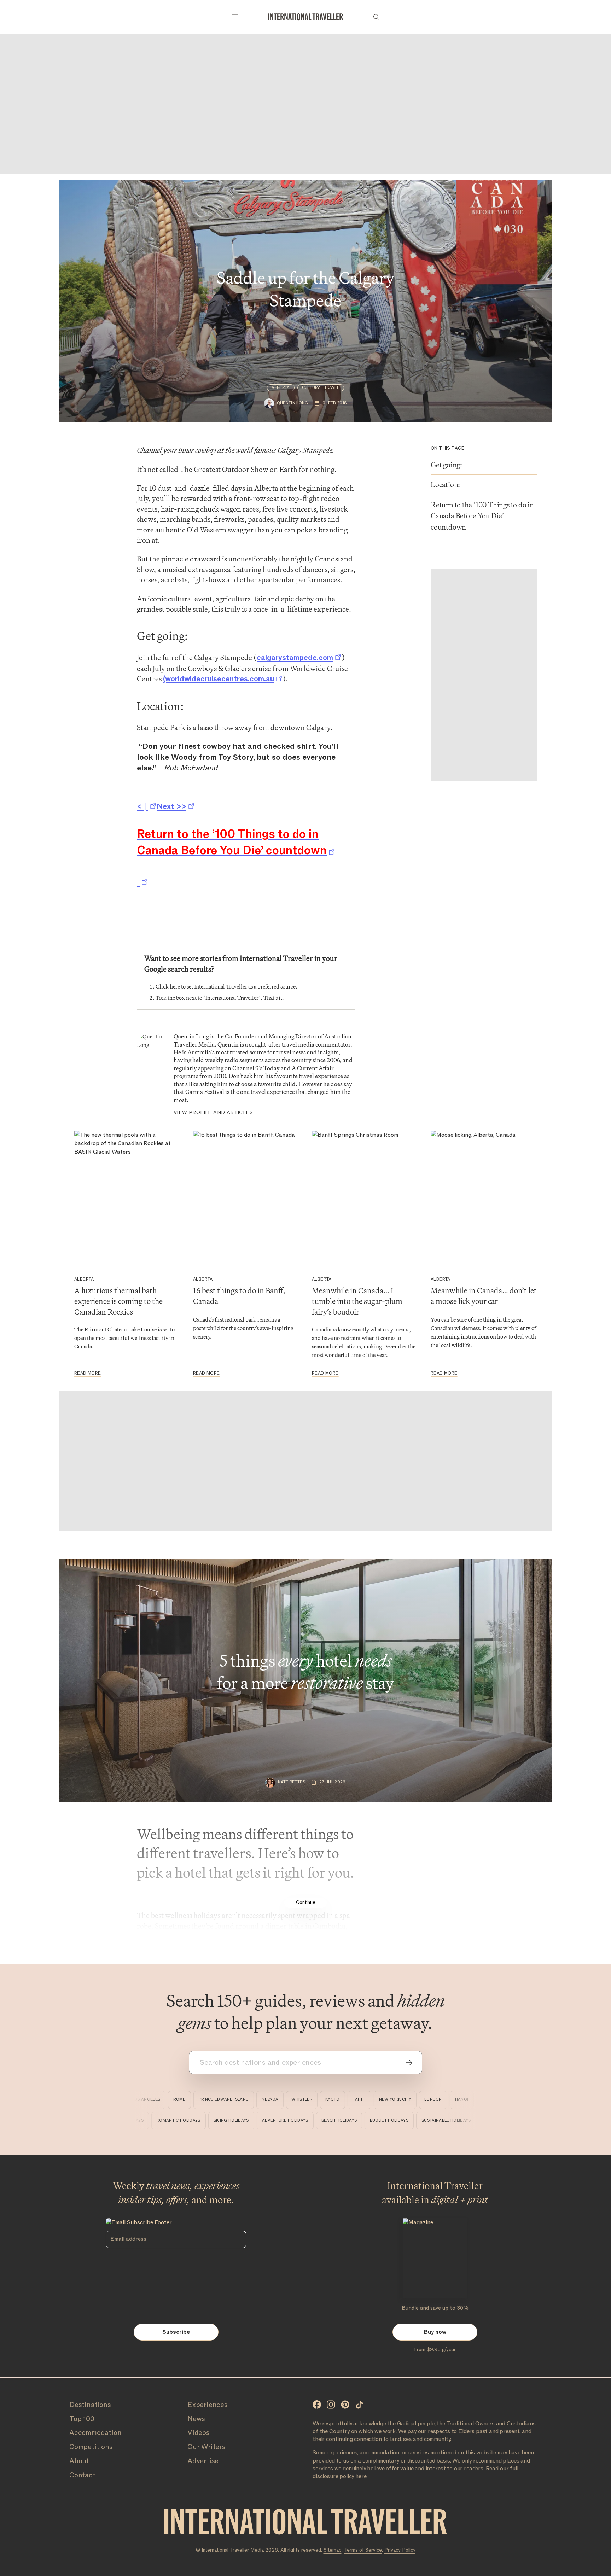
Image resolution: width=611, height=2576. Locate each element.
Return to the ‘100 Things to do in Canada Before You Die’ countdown (482, 516)
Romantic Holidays (211, 2120)
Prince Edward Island (197, 2100)
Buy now (435, 2332)
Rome (153, 2100)
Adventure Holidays (317, 2120)
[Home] (305, 17)
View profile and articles (213, 1112)
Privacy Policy (400, 2550)
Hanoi (435, 2100)
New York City (368, 2100)
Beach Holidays (371, 2120)
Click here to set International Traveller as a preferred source (226, 987)
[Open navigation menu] (235, 17)
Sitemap (333, 2550)
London (407, 2100)
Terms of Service (363, 2550)
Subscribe (176, 2332)
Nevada (243, 2100)
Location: (446, 485)
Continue (306, 1902)
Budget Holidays (421, 2120)
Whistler (275, 2100)
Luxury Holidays (157, 2120)
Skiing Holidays (263, 2120)
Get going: (446, 465)
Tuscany (464, 2100)
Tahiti (333, 2100)
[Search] (376, 17)
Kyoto (306, 2100)
